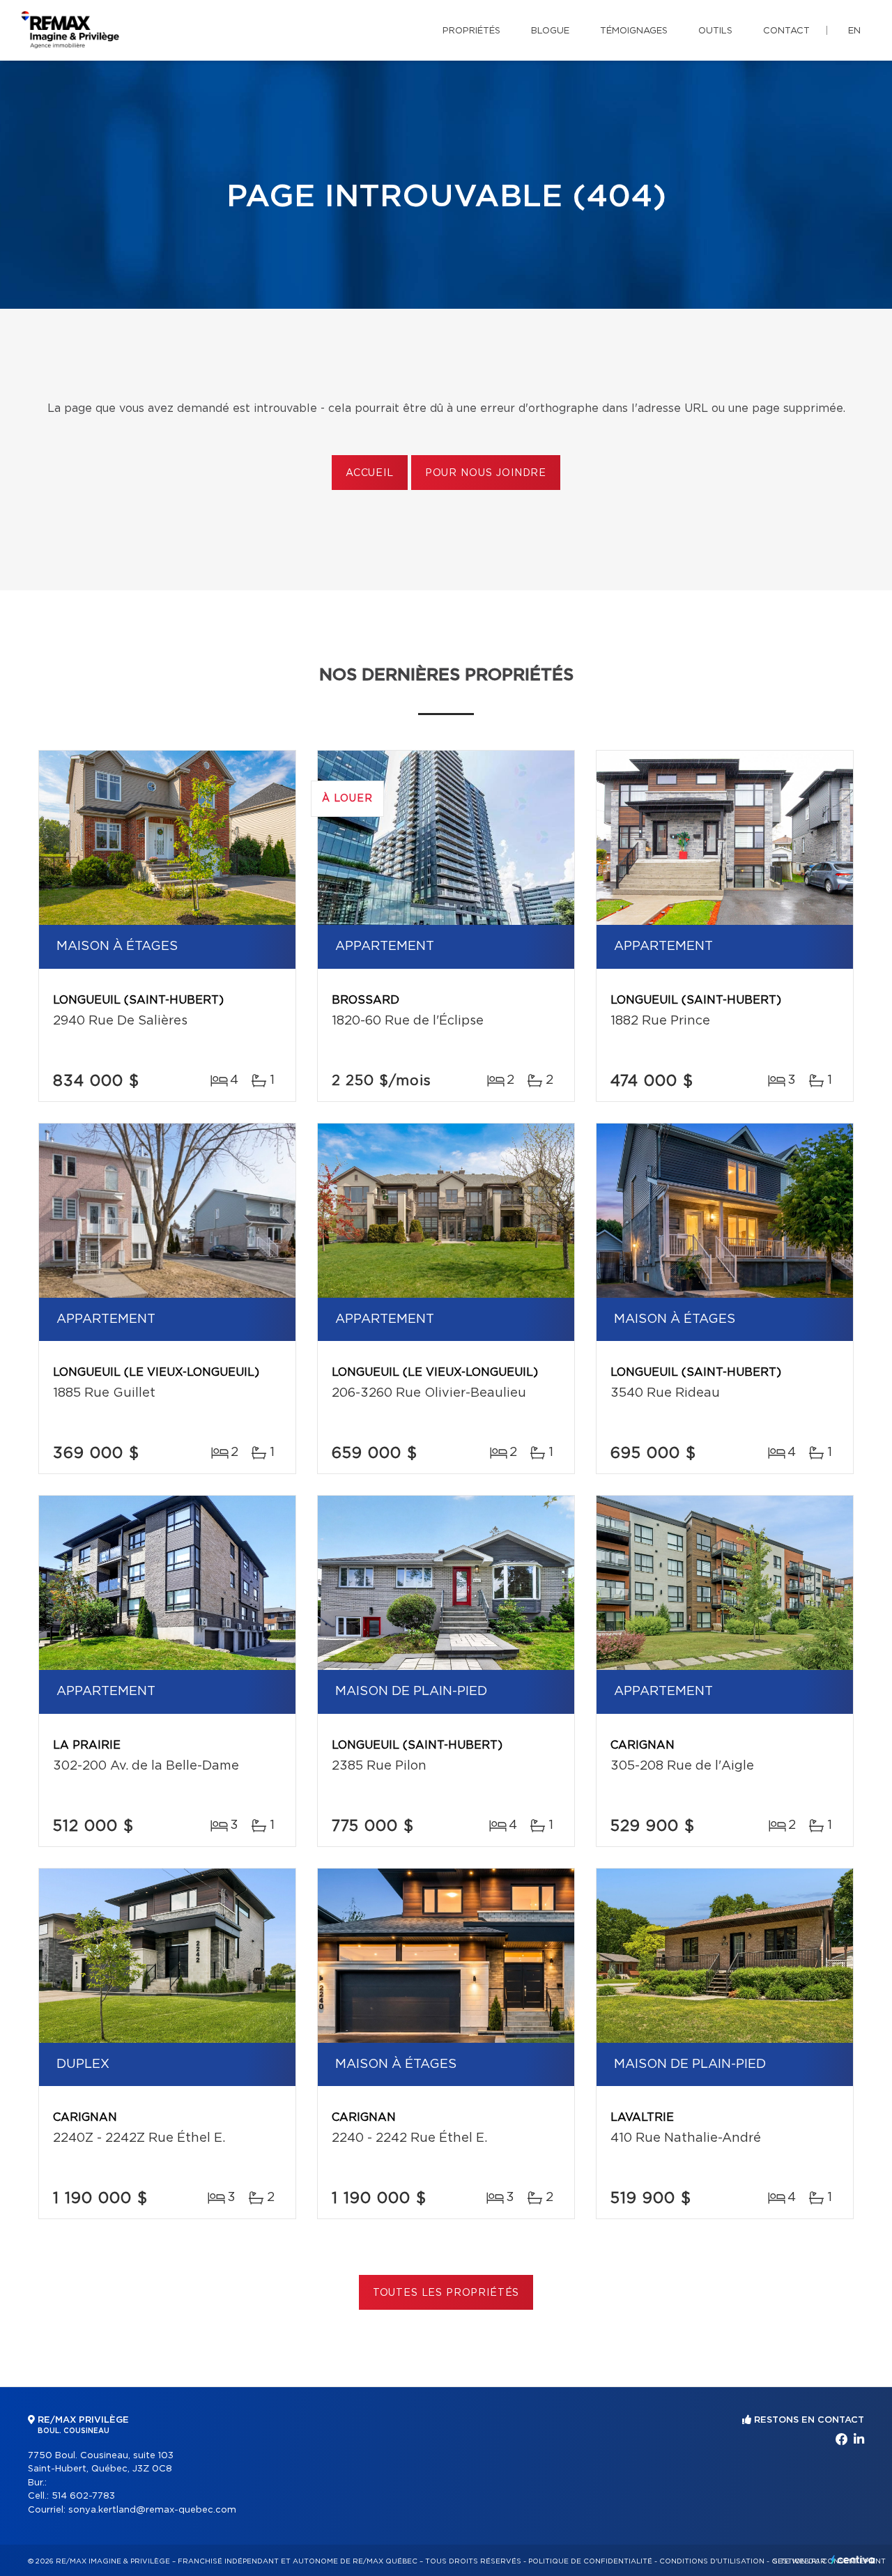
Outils (715, 31)
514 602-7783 (83, 2496)
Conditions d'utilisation (712, 2561)
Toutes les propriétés (446, 2293)
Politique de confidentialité (590, 2561)
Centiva (853, 2560)
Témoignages (634, 31)
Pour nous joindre (486, 473)
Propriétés (471, 31)
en (854, 31)
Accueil (370, 473)
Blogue (550, 31)
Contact (786, 31)
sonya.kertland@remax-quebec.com (152, 2510)
